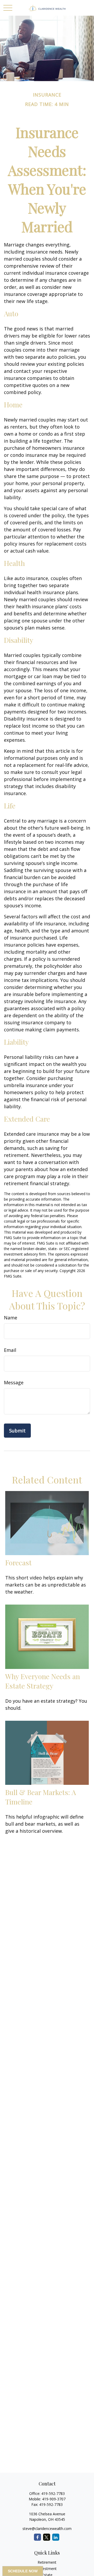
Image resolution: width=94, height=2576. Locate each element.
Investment (47, 2569)
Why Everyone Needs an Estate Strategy (43, 1681)
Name (11, 1318)
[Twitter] (47, 2537)
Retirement (47, 2562)
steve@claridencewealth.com (47, 2529)
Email (10, 1350)
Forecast (18, 1562)
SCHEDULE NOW (23, 2571)
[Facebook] (37, 2537)
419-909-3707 (54, 2499)
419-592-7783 (53, 2493)
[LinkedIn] (56, 2537)
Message (14, 1382)
